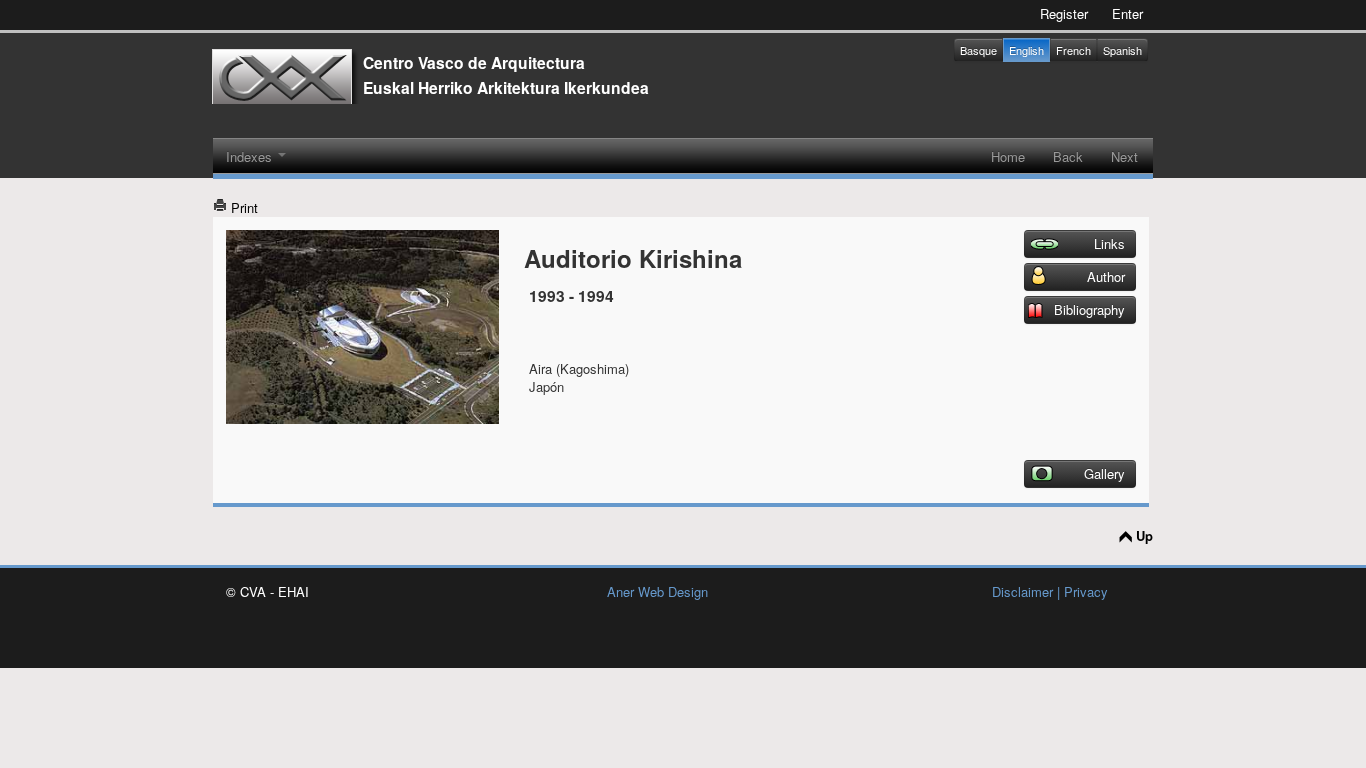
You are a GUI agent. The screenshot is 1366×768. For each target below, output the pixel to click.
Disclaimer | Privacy (1050, 591)
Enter (1127, 13)
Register (1064, 13)
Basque (978, 50)
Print (242, 207)
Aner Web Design (657, 591)
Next (1124, 156)
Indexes (251, 156)
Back (1068, 156)
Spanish (1122, 50)
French (1073, 50)
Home (1008, 156)
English (1026, 50)
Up (1144, 536)
